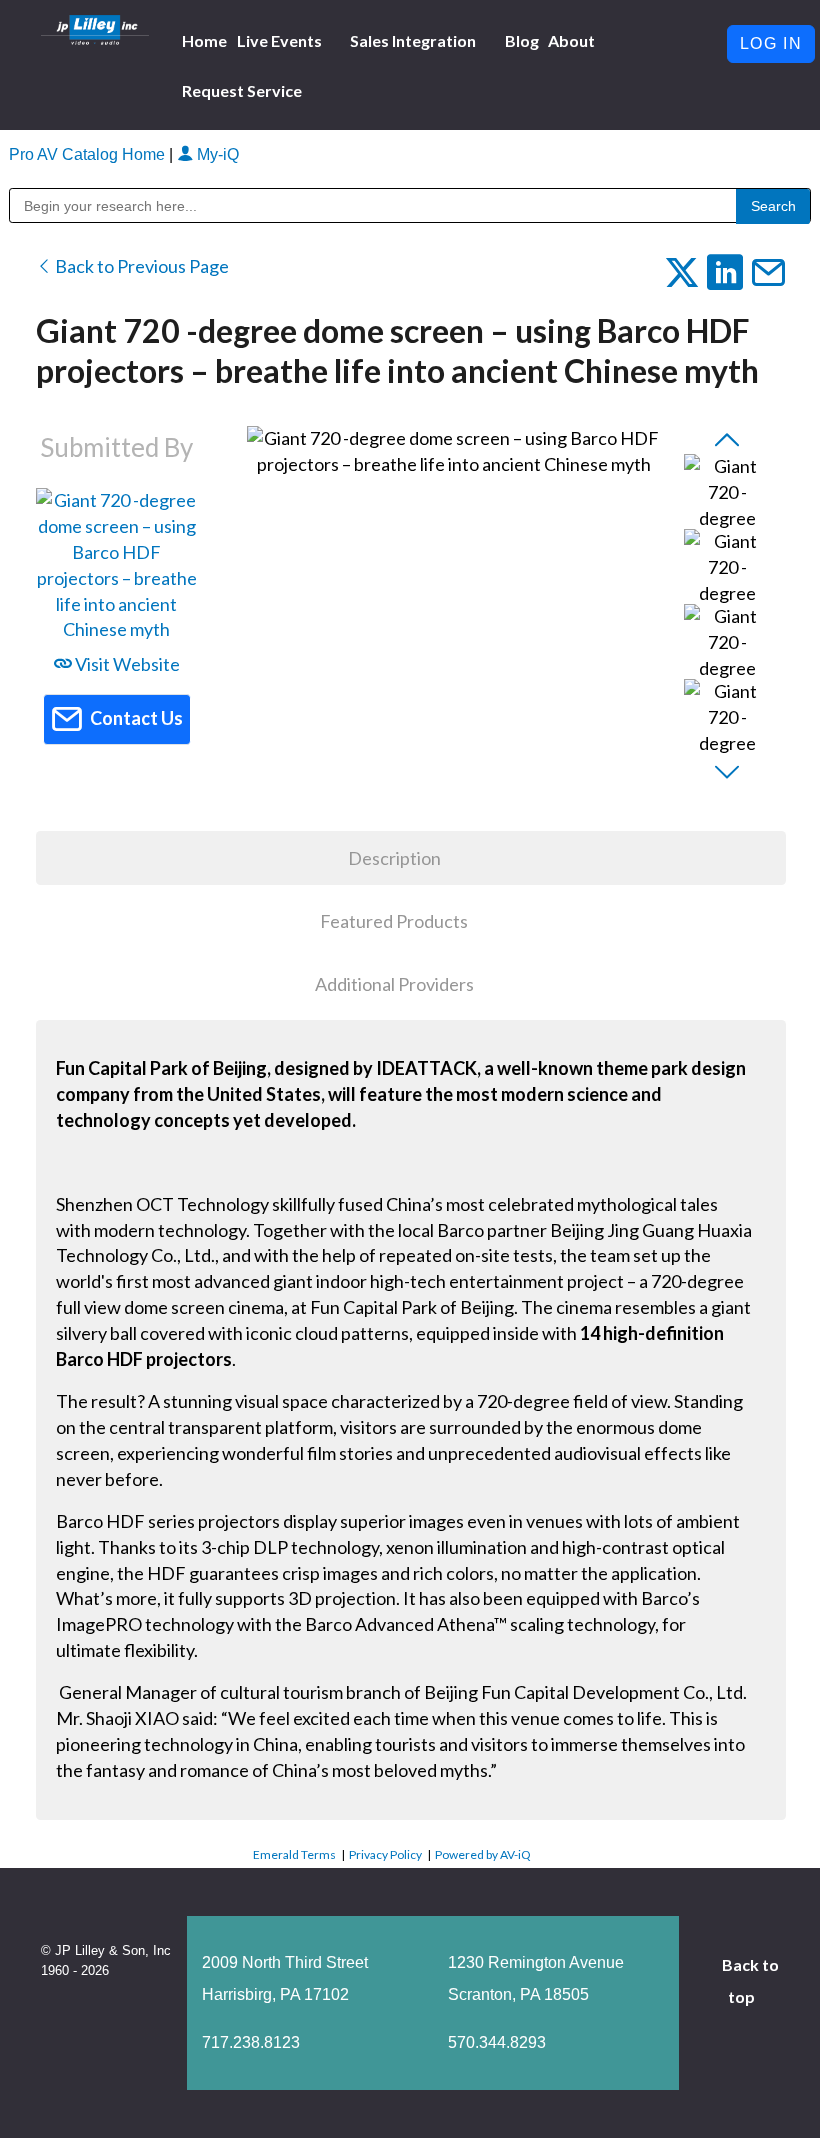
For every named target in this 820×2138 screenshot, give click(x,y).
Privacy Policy (385, 1854)
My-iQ (216, 154)
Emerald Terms (294, 1854)
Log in (771, 43)
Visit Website (126, 664)
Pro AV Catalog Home (89, 154)
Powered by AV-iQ (483, 1854)
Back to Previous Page (140, 266)
